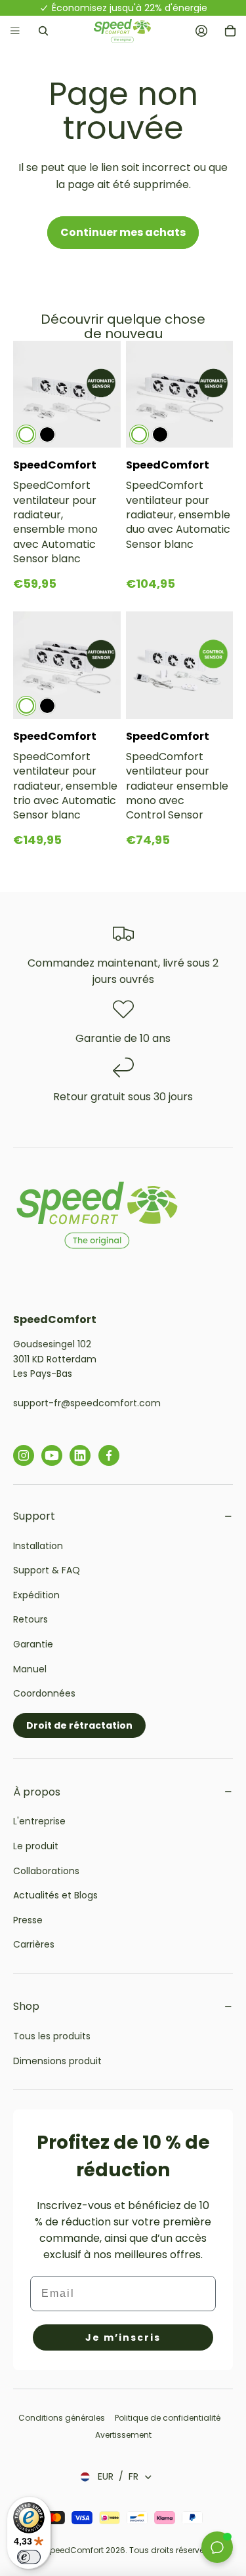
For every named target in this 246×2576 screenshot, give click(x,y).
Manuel (30, 1669)
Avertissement (123, 2435)
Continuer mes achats (123, 232)
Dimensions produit (57, 2061)
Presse (28, 1920)
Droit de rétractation (79, 1725)
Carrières (34, 1944)
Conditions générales (63, 2418)
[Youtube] (52, 1455)
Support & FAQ (47, 1570)
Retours (31, 1619)
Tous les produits (52, 2036)
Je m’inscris (123, 2337)
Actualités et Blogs (55, 1895)
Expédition (36, 1595)
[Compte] (201, 31)
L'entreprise (39, 1821)
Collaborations (46, 1871)
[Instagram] (24, 1455)
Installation (38, 1546)
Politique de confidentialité (168, 2418)
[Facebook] (109, 1455)
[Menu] (15, 31)
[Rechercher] (43, 31)
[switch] (29, 2557)
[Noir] (47, 434)
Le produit (36, 1846)
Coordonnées (44, 1693)
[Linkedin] (80, 1455)
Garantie (33, 1644)
